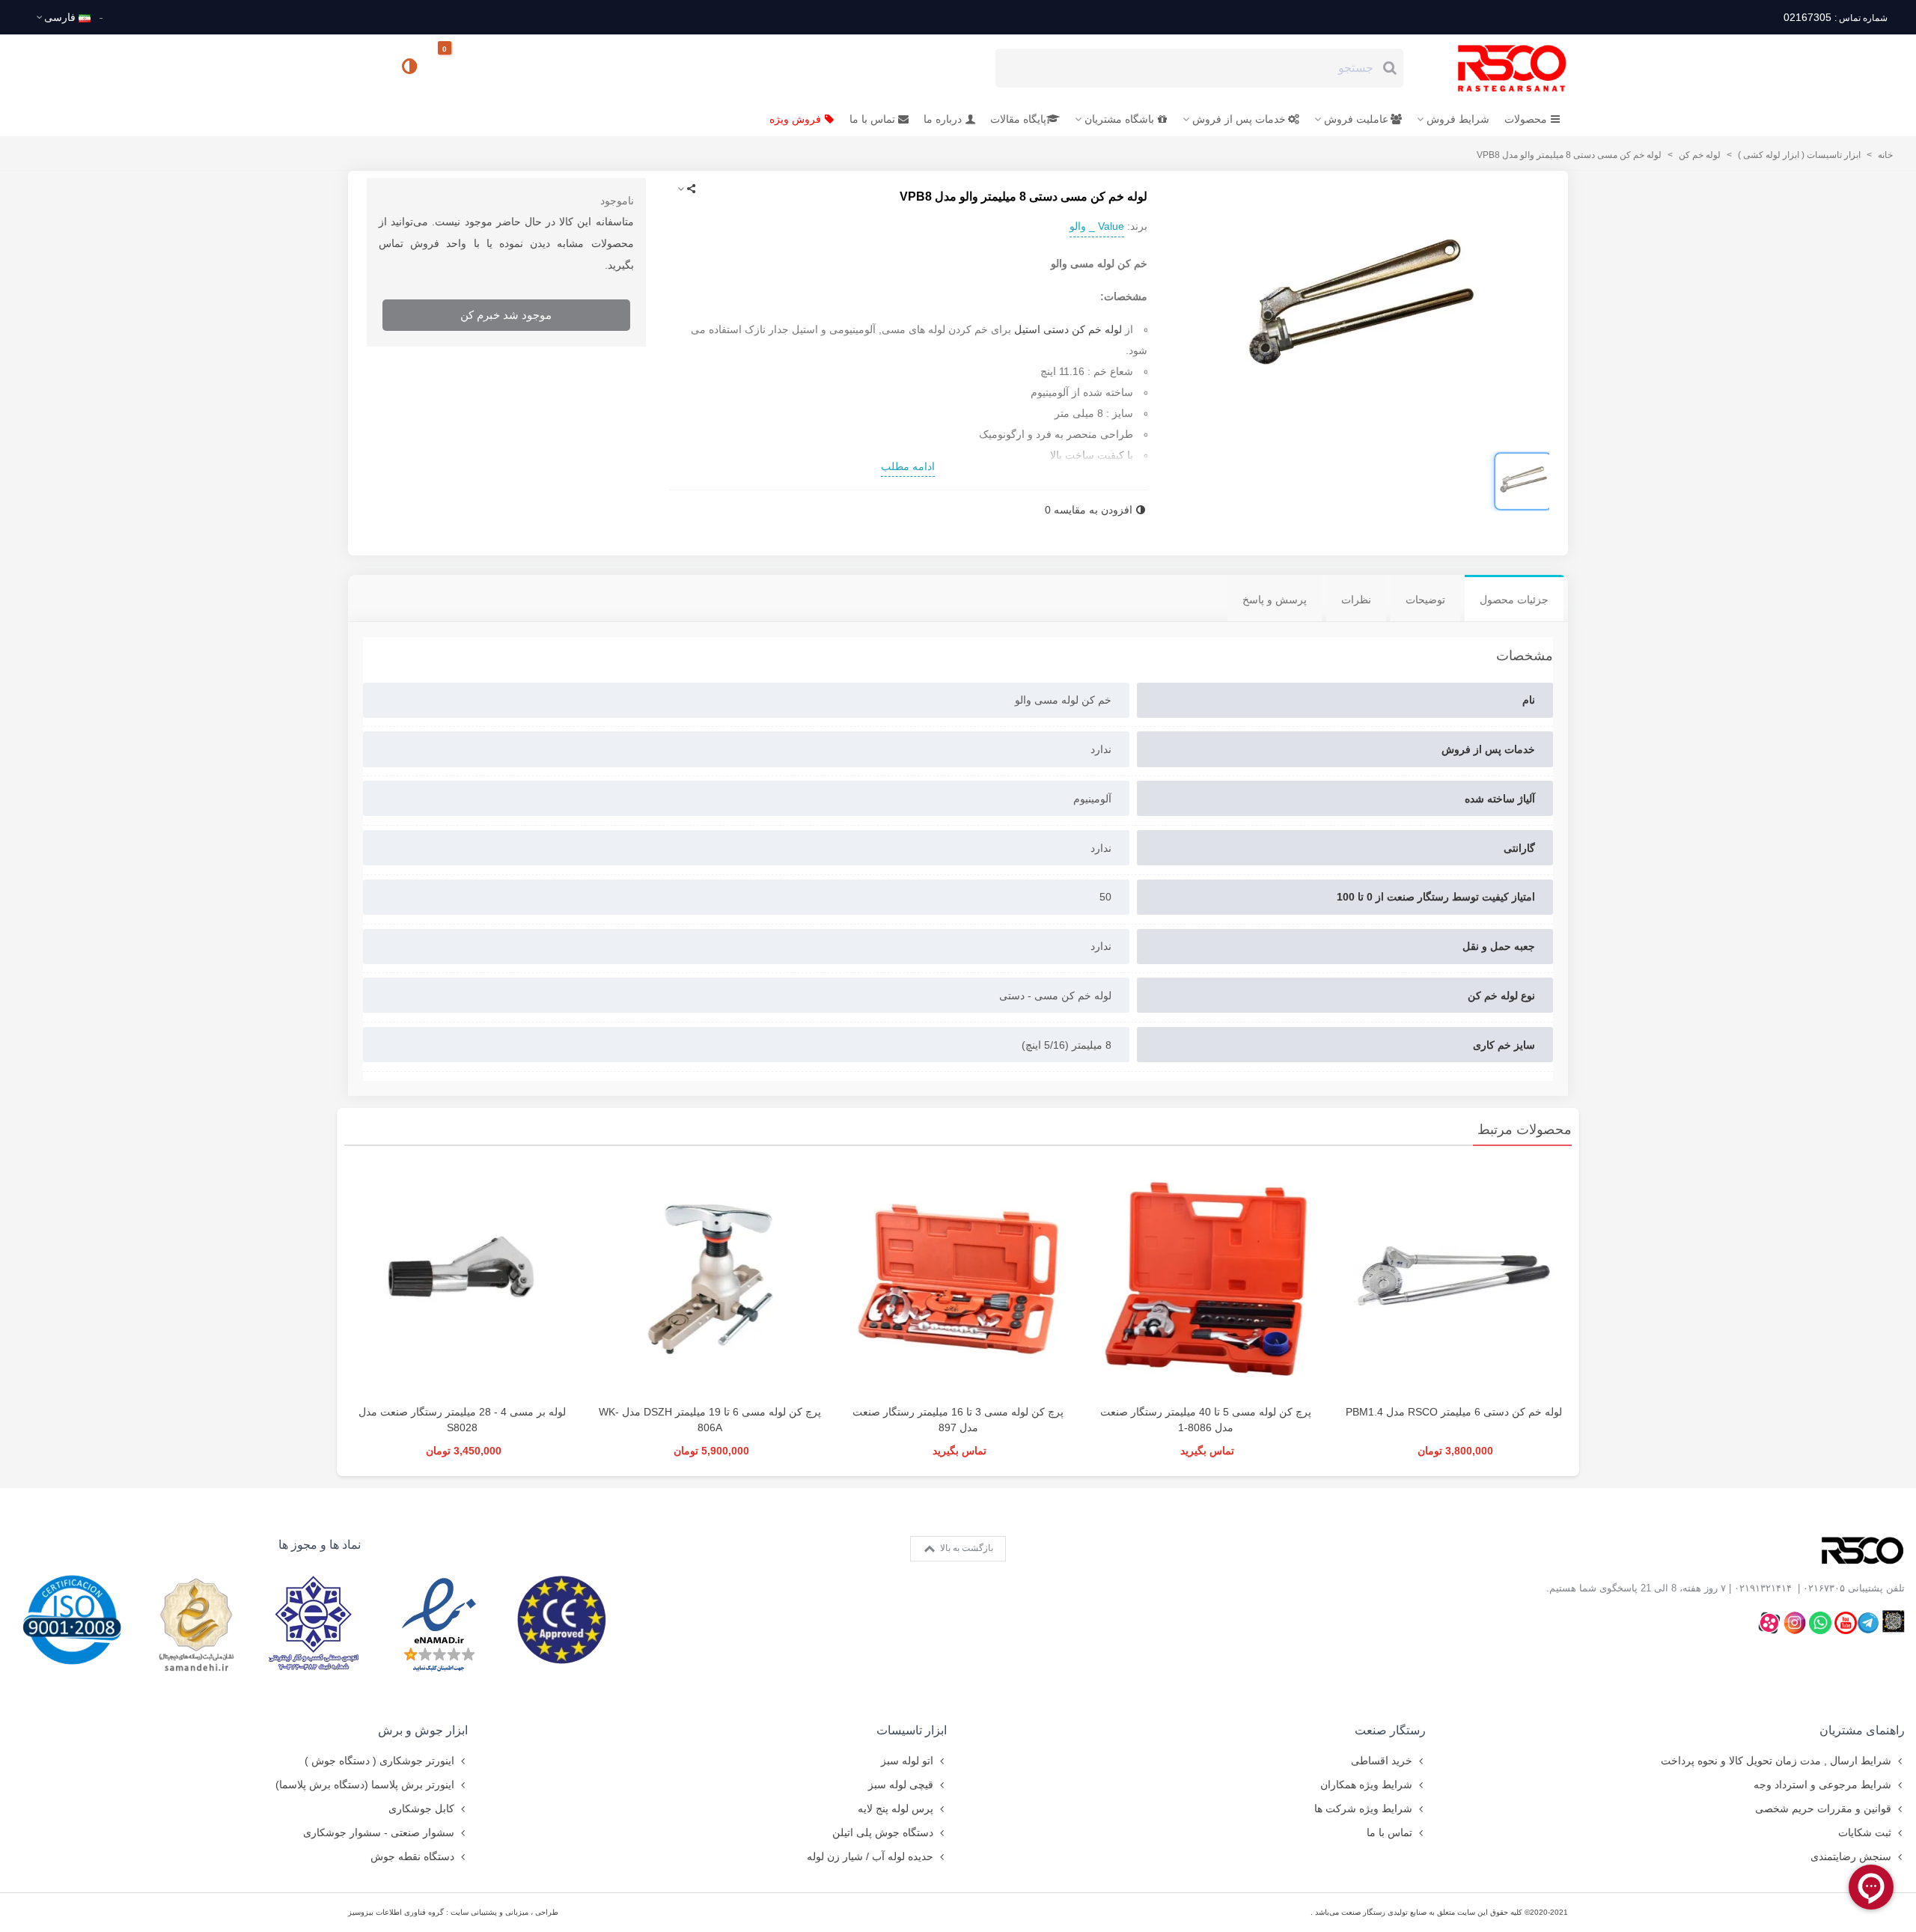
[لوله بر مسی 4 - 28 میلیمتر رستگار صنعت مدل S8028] (462, 1279)
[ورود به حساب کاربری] (366, 67)
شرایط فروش (1458, 119)
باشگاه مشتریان (1119, 119)
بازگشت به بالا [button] (965, 1548)
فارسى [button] (60, 17)
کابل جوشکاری (421, 1808)
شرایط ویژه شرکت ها (1363, 1808)
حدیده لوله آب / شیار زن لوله (870, 1856)
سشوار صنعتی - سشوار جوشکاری (379, 1832)
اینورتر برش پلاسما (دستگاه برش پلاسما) (365, 1785)
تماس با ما (872, 119)
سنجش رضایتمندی (1851, 1856)
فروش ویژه (795, 119)
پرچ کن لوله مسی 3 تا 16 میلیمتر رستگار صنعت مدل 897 (958, 1420)
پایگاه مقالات (1018, 119)
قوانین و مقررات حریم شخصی (1823, 1808)
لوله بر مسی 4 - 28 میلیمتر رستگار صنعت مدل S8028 (462, 1420)
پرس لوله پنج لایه (896, 1808)
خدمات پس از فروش (1239, 119)
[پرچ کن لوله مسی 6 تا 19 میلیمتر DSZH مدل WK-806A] (710, 1279)
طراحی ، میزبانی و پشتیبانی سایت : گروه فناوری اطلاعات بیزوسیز (453, 1912)
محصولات (1526, 119)
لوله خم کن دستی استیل (1068, 329)
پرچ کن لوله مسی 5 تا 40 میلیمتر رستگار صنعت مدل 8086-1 (1206, 1420)
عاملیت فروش (1356, 119)
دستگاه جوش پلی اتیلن (883, 1832)
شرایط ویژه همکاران (1366, 1785)
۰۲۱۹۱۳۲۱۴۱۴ (1763, 1588)
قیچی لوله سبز (901, 1785)
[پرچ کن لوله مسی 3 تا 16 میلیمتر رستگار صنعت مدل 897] (958, 1279)
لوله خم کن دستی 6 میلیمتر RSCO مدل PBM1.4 (1454, 1412)
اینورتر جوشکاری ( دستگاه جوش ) (379, 1761)
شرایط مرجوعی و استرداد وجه (1822, 1785)
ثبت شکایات (1865, 1832)
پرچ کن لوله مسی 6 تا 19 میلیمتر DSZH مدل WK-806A (710, 1420)
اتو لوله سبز (907, 1761)
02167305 (1835, 17)
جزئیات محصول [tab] (1514, 600)
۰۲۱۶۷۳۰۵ (1824, 1588)
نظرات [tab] (1356, 600)
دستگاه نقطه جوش (412, 1856)
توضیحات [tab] (1425, 600)
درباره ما (943, 119)
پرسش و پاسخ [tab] (1275, 600)
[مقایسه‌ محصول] (411, 68)
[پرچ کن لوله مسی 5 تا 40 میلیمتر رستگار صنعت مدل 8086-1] (1206, 1279)
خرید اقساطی (1382, 1761)
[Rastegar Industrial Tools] (1495, 68)
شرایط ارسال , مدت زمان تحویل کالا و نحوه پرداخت (1776, 1761)
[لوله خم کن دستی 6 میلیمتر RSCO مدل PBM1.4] (1454, 1279)
